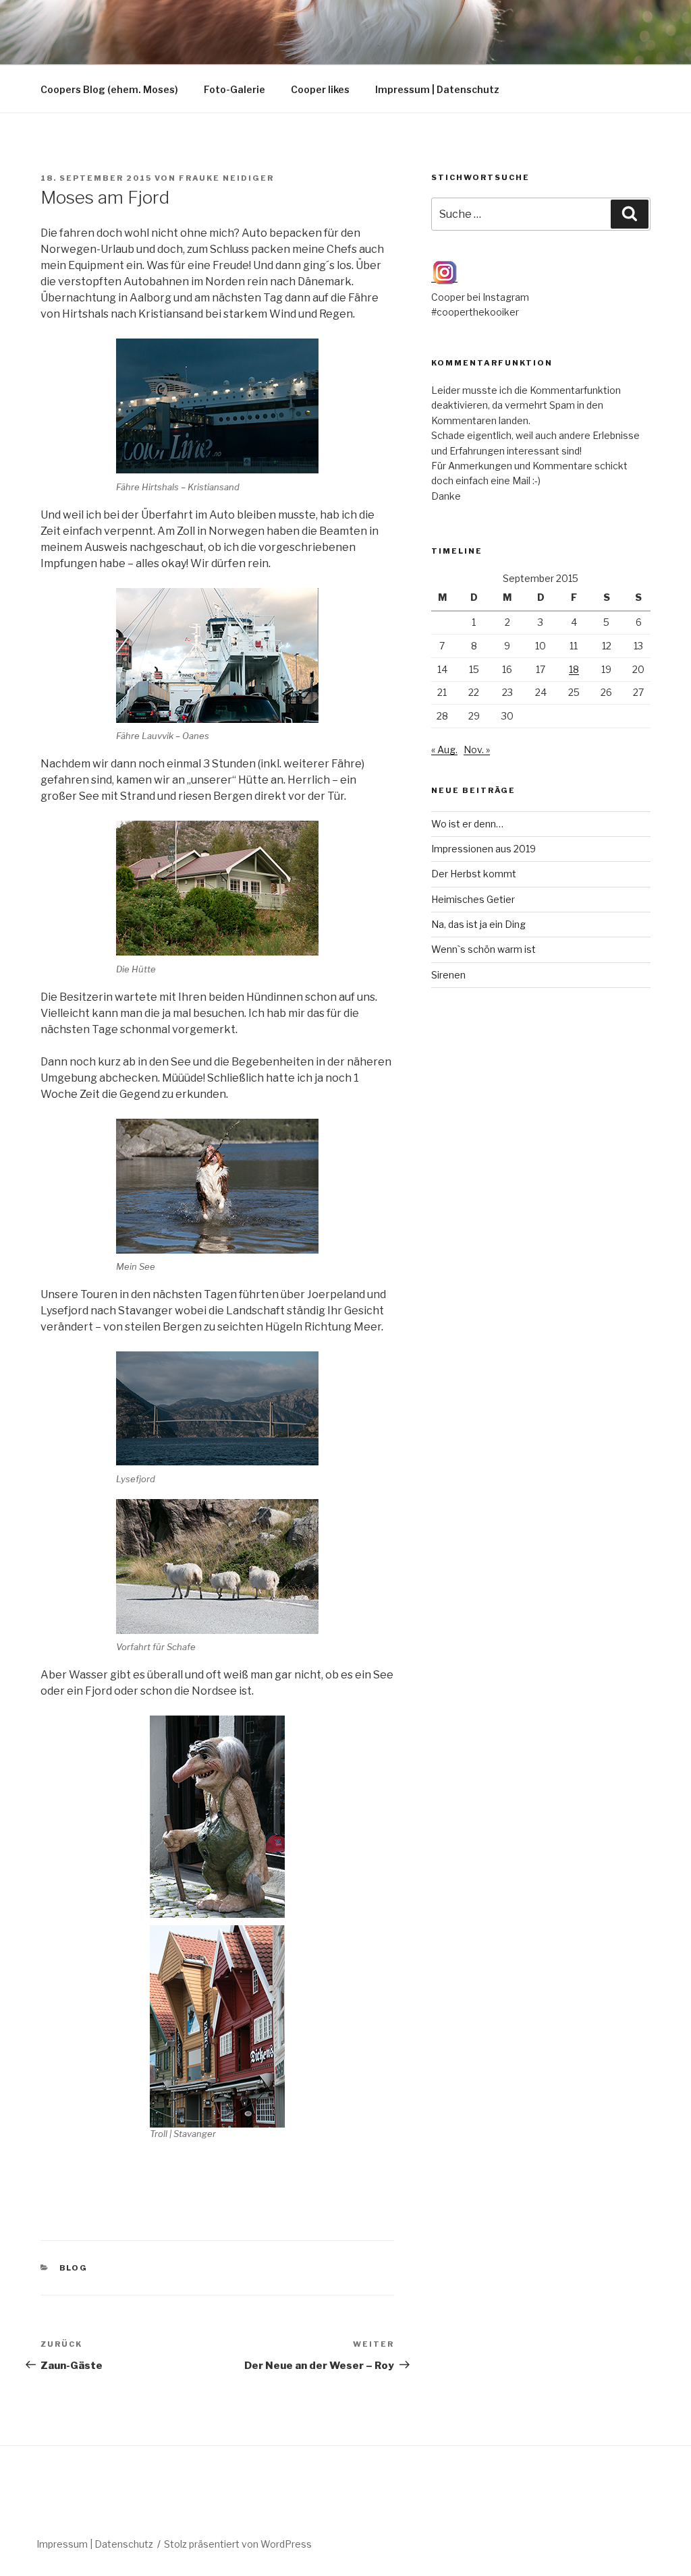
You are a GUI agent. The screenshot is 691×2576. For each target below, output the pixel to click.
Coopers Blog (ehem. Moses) (109, 89)
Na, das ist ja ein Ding (478, 924)
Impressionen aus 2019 (483, 849)
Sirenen (448, 975)
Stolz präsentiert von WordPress (238, 2544)
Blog (74, 2268)
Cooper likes (320, 89)
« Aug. (444, 750)
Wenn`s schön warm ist (483, 949)
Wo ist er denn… (467, 824)
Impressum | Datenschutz (437, 89)
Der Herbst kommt (474, 874)
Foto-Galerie (234, 89)
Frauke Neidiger (226, 178)
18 (574, 669)
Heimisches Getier (473, 899)
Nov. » (477, 750)
